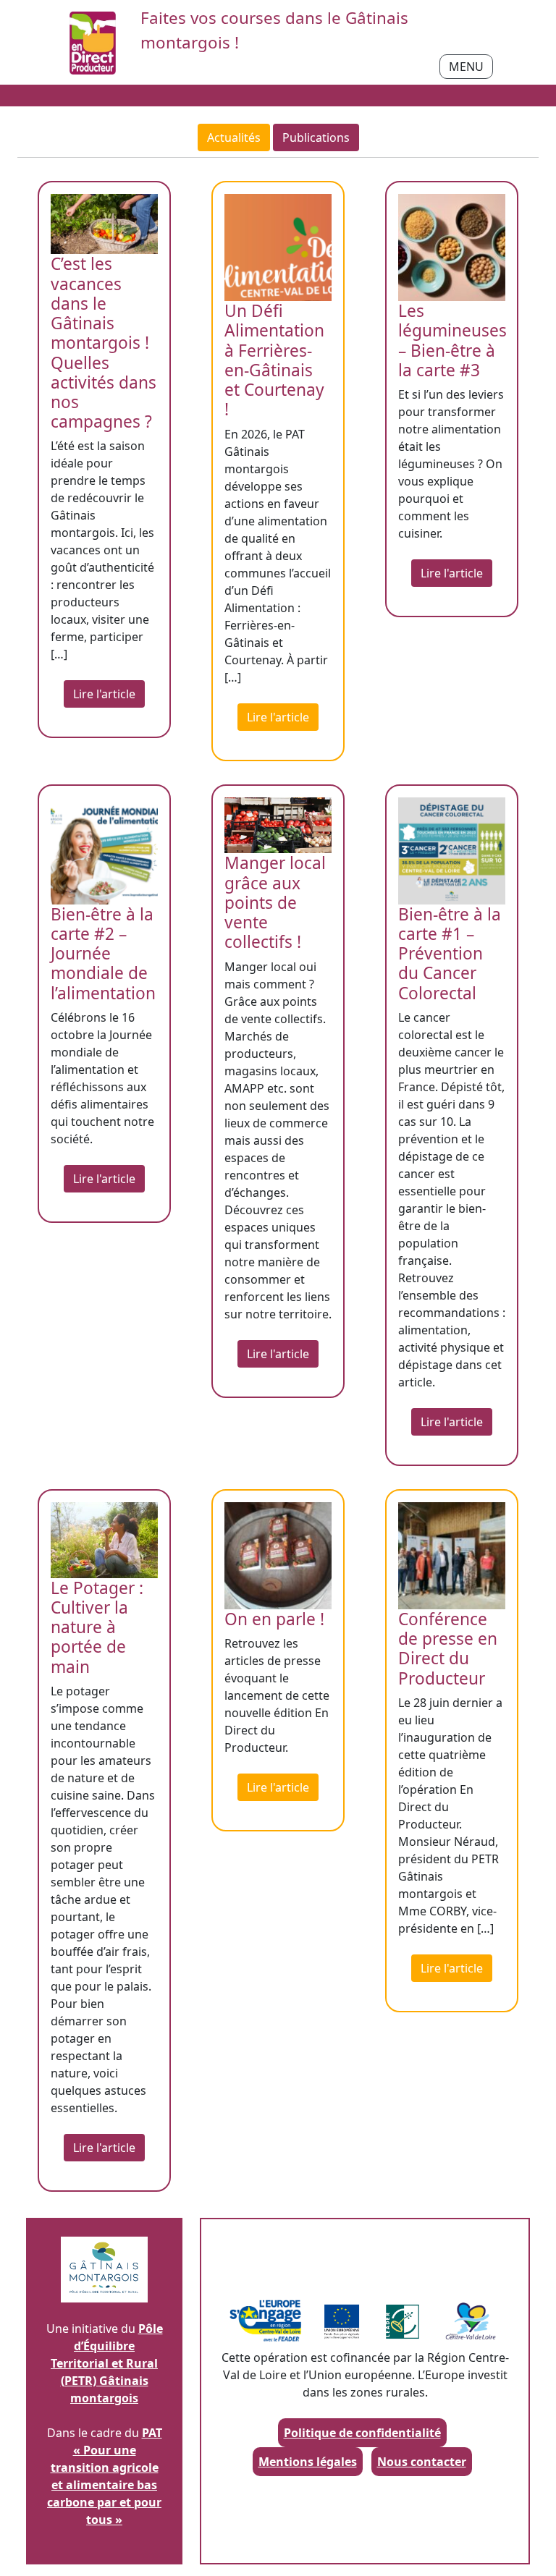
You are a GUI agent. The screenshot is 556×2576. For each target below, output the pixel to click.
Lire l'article (104, 694)
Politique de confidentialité (362, 2433)
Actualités (234, 137)
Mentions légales (308, 2462)
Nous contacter (422, 2462)
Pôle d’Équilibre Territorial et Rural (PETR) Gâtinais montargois (107, 2363)
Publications (316, 137)
